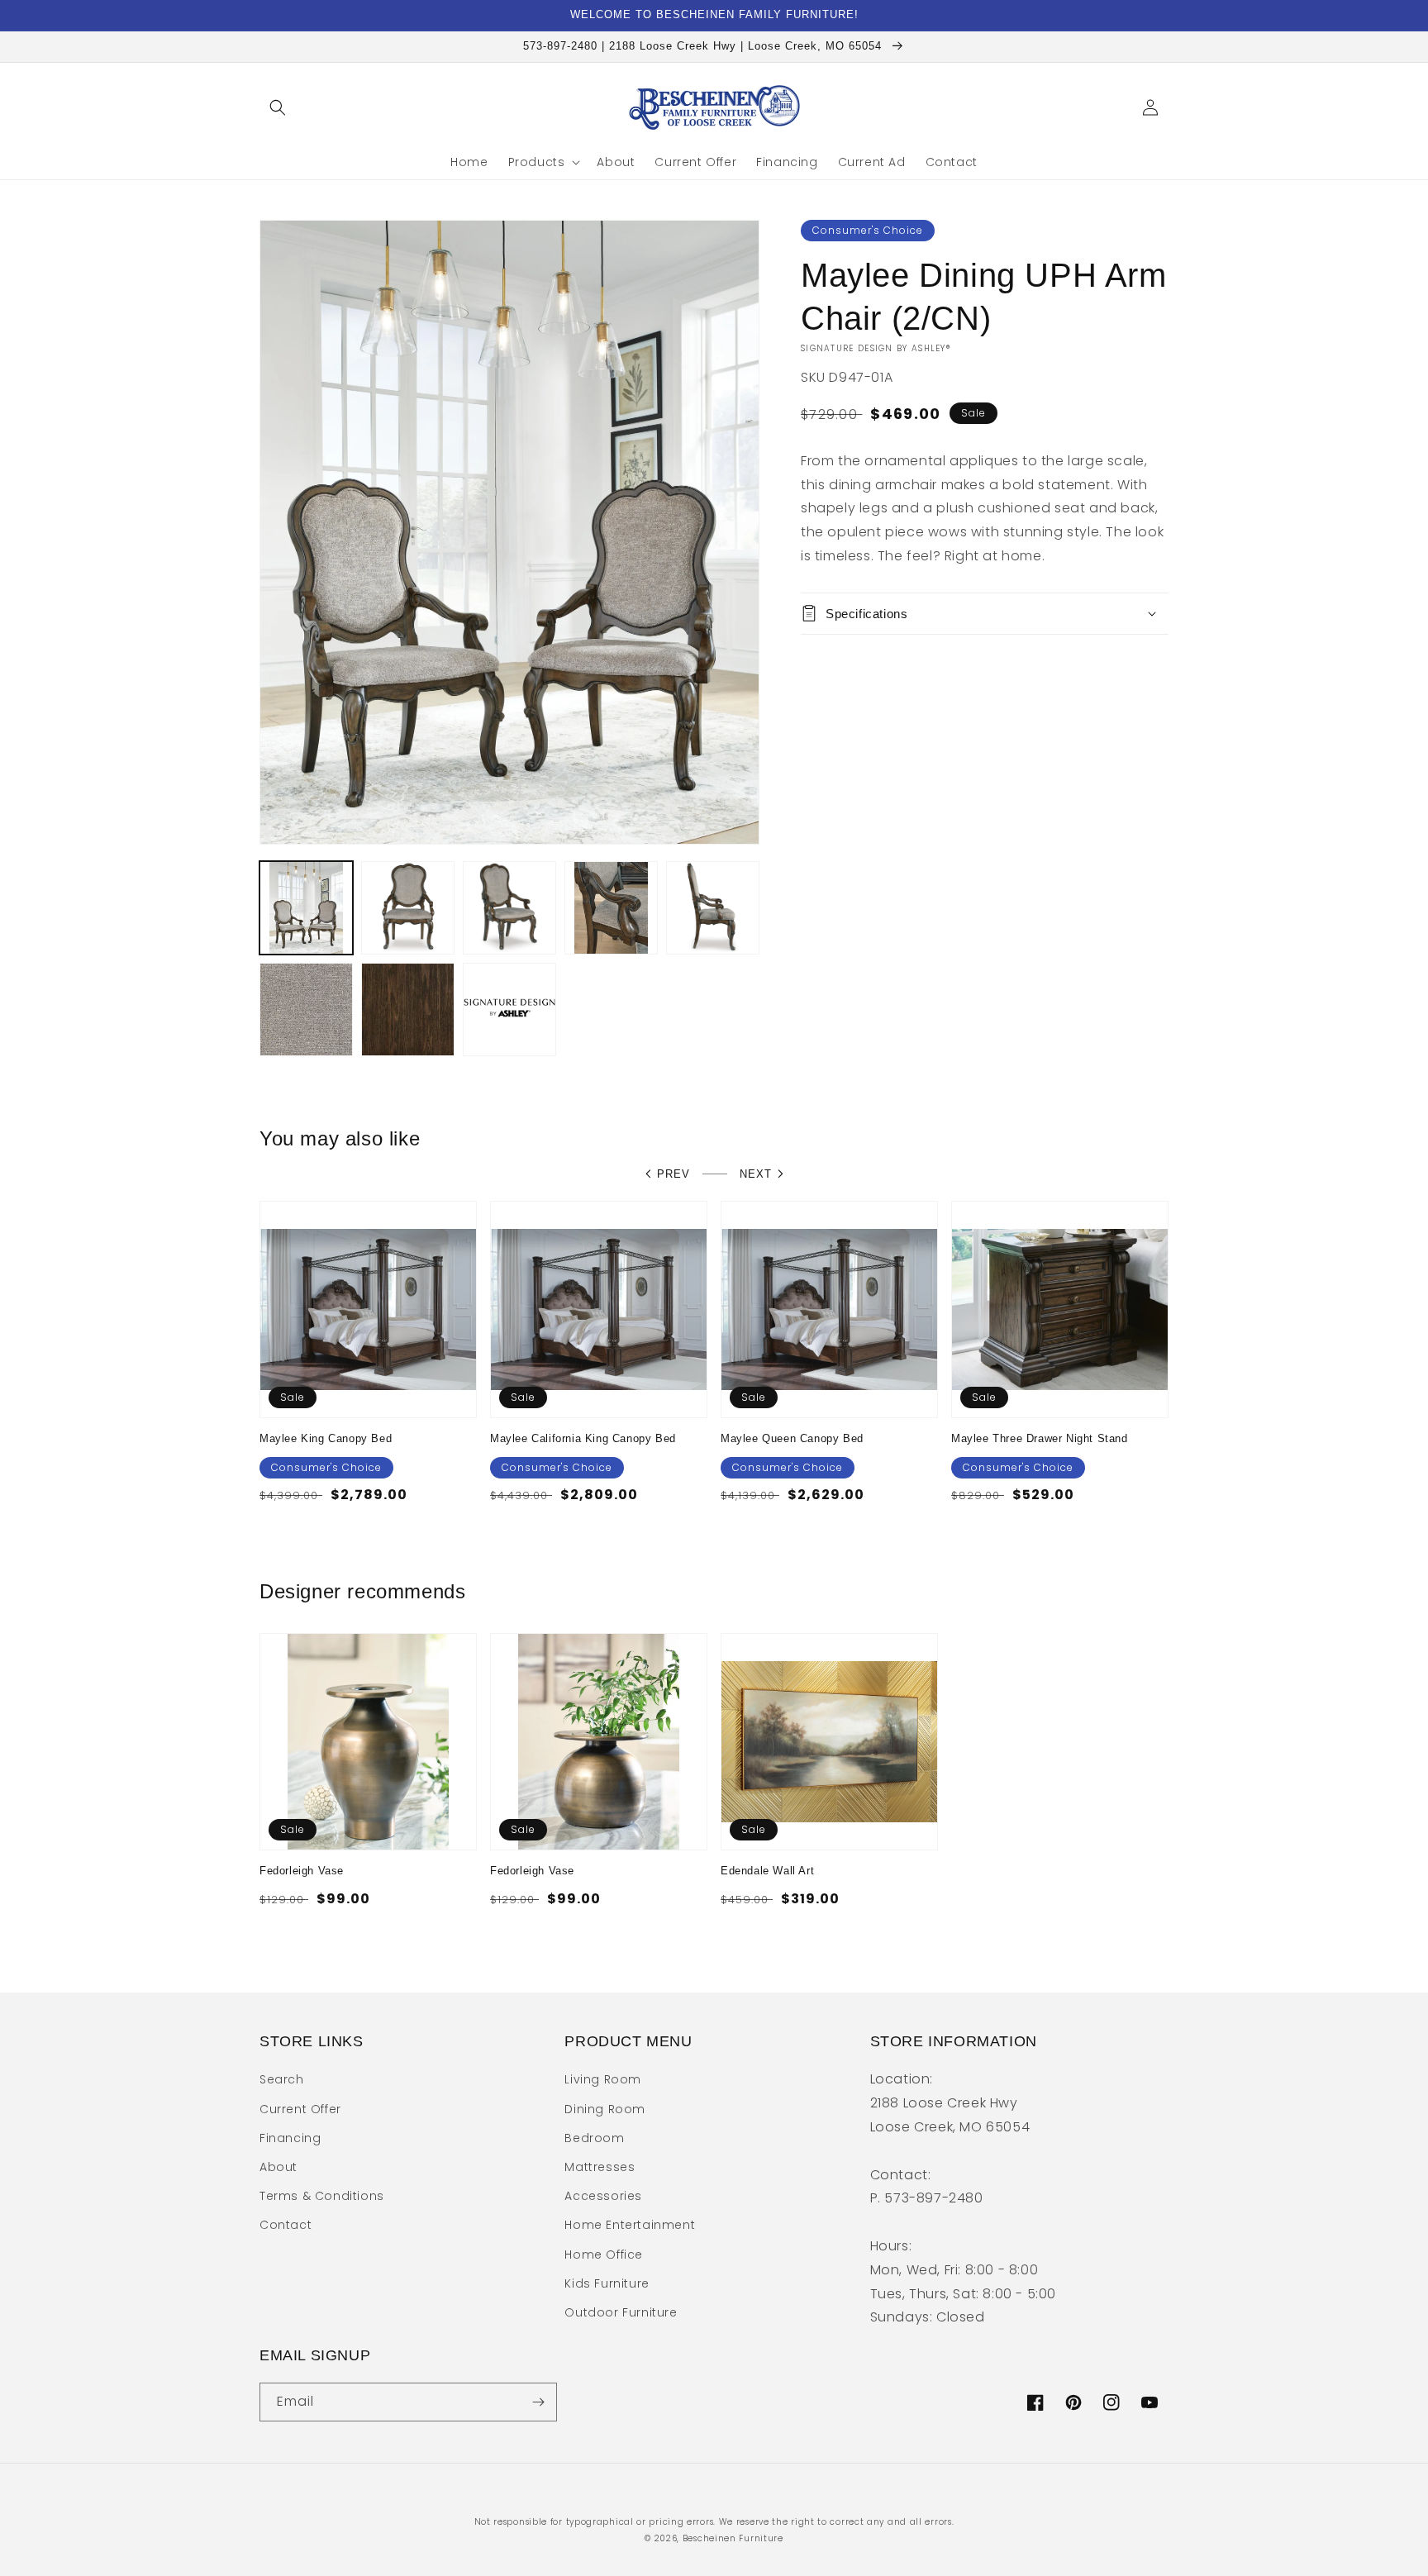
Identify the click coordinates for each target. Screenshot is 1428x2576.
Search (282, 2079)
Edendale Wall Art (767, 1871)
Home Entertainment (630, 2225)
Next (756, 1174)
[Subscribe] (538, 2402)
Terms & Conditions (322, 2196)
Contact (286, 2225)
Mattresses (600, 2167)
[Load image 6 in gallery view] (306, 1009)
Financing (290, 2138)
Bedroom (594, 2138)
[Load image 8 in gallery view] (509, 1009)
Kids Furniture (607, 2283)
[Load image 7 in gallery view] (408, 1009)
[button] (278, 107)
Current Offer (300, 2109)
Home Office (604, 2255)
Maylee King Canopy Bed (326, 1438)
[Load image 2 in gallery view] (408, 908)
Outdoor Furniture (621, 2312)
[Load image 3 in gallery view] (509, 908)
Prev (674, 1174)
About (278, 2167)
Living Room (603, 2079)
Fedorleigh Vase (302, 1871)
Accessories (603, 2196)
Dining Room (605, 2109)
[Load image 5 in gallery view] (713, 908)
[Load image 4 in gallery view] (611, 908)
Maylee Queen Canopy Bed (792, 1438)
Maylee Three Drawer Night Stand (1040, 1438)
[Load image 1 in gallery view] (306, 908)
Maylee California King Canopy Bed (583, 1438)
